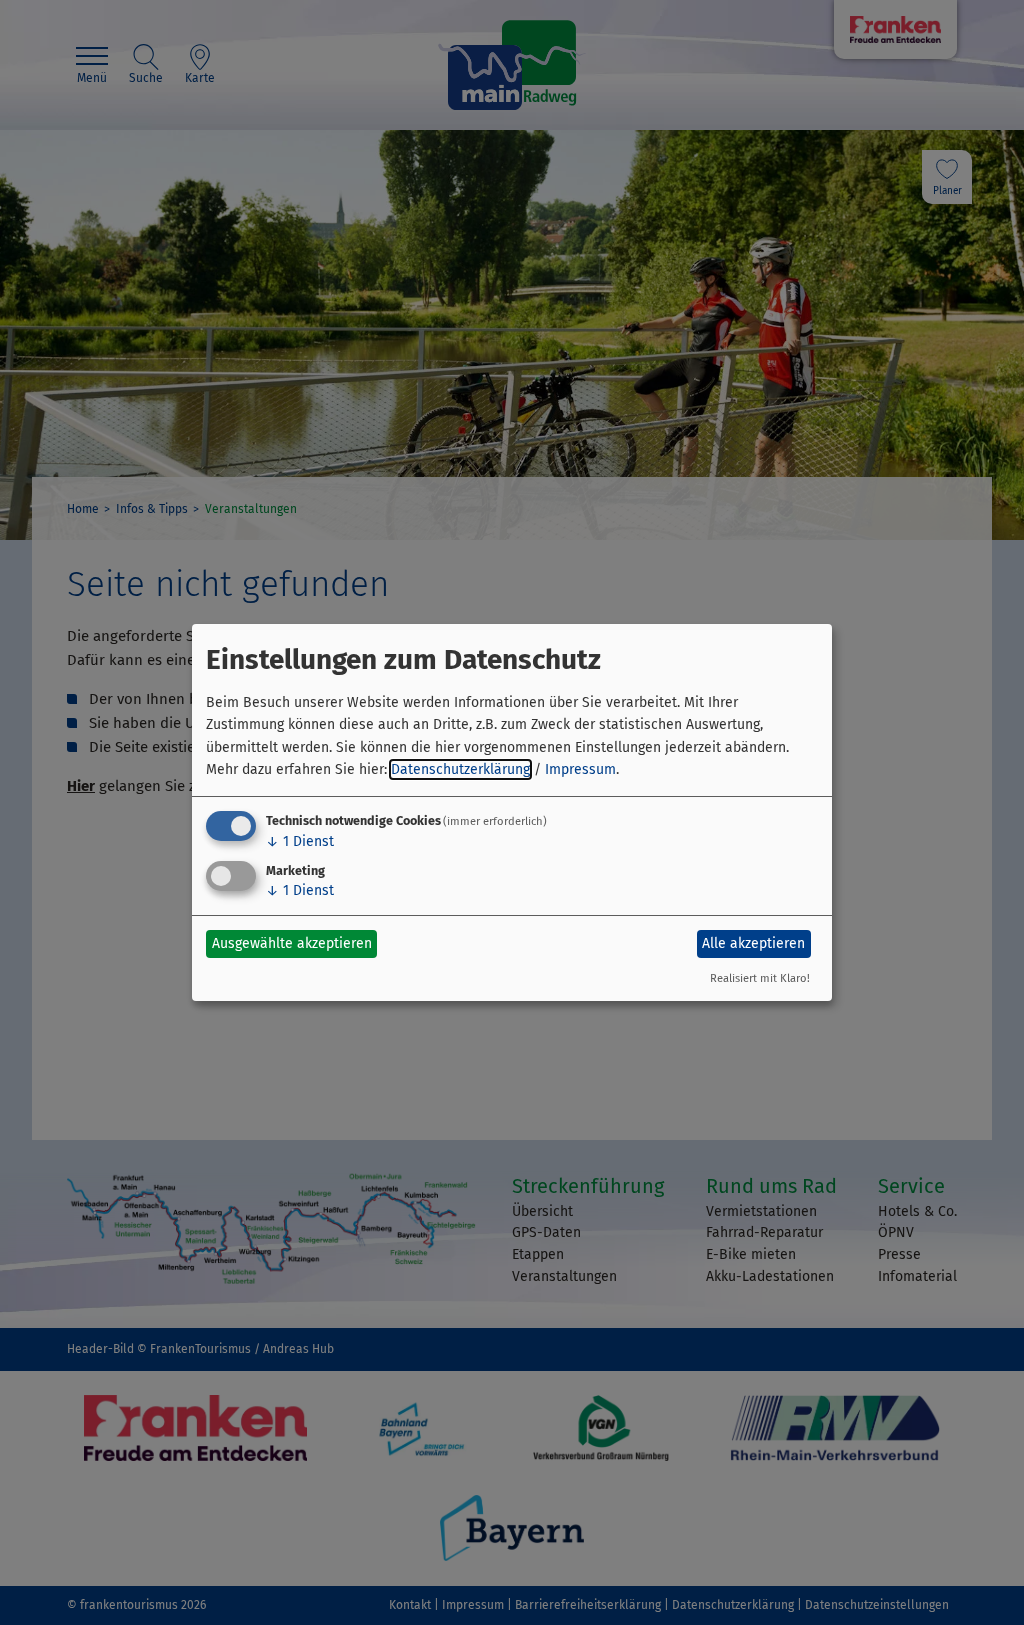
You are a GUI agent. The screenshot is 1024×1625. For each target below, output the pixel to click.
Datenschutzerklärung (460, 769)
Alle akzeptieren (753, 943)
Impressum (580, 769)
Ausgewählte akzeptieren (292, 943)
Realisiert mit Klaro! (760, 978)
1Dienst (300, 841)
